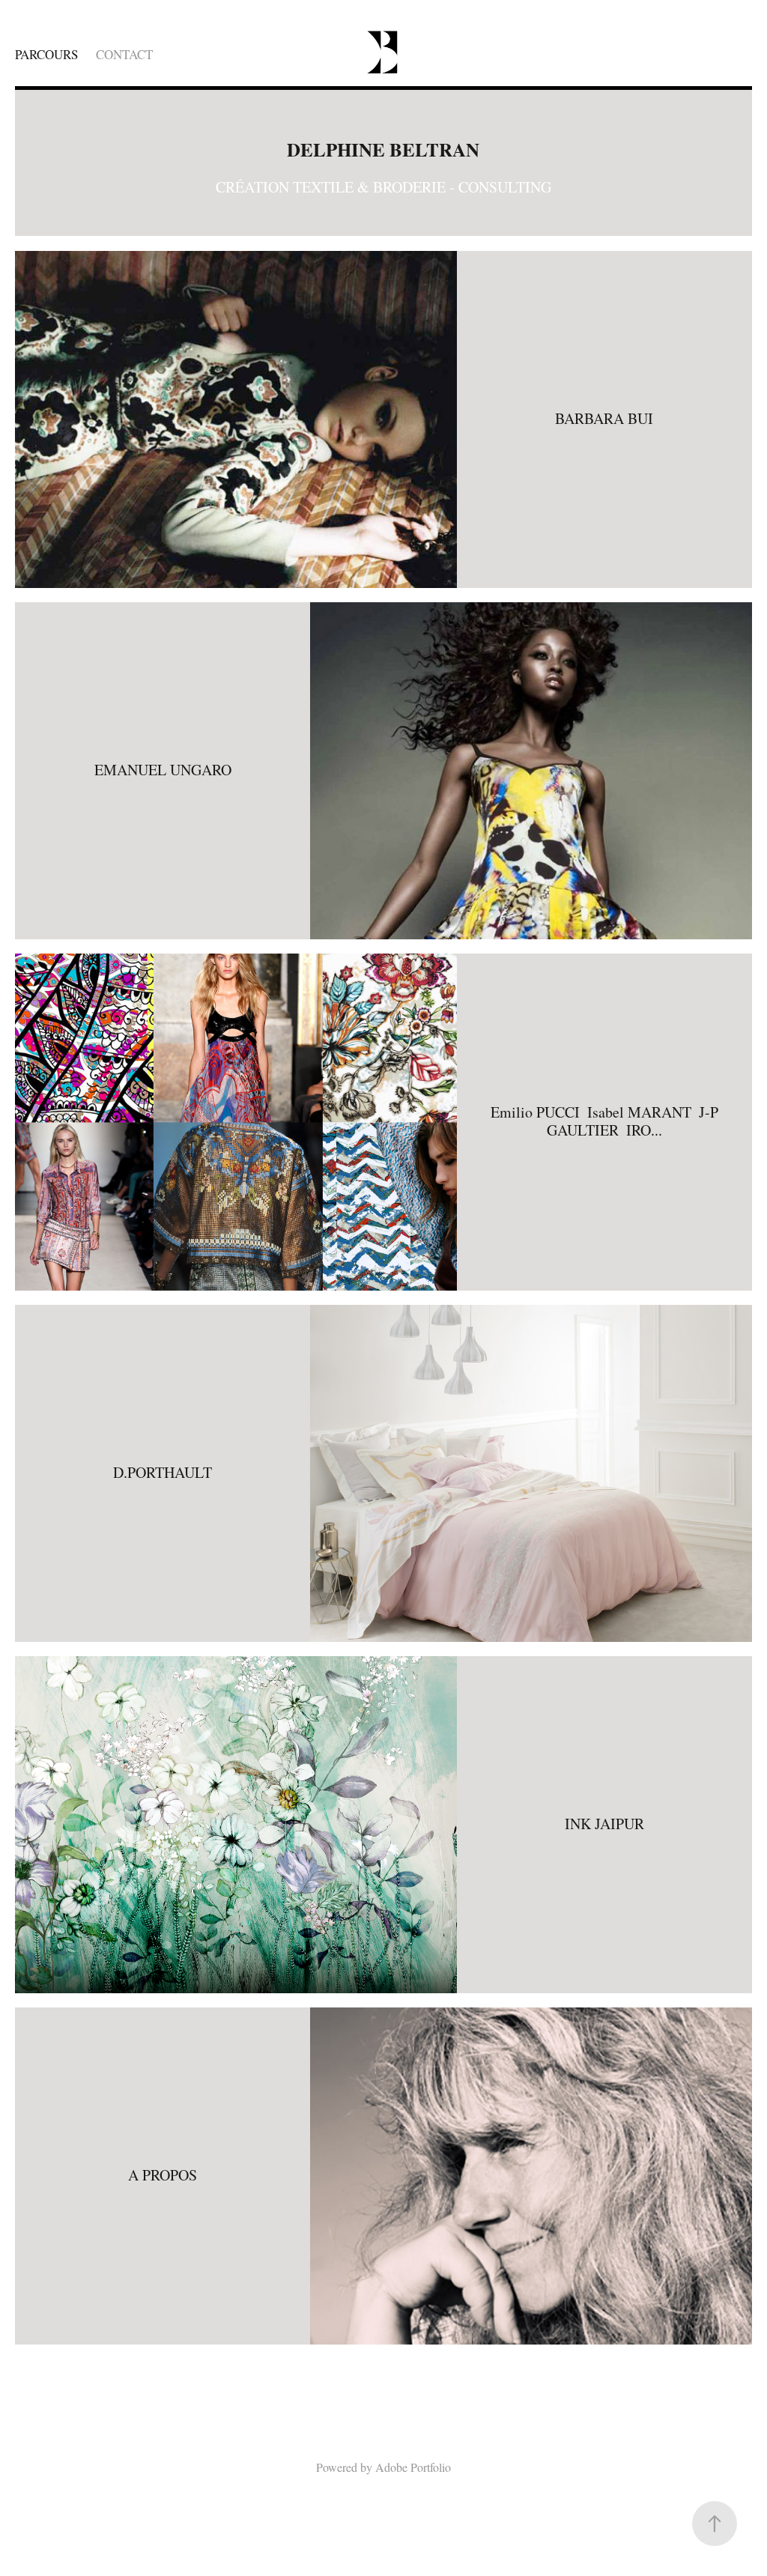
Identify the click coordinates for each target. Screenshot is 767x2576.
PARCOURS (46, 54)
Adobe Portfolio (413, 2467)
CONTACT (124, 54)
